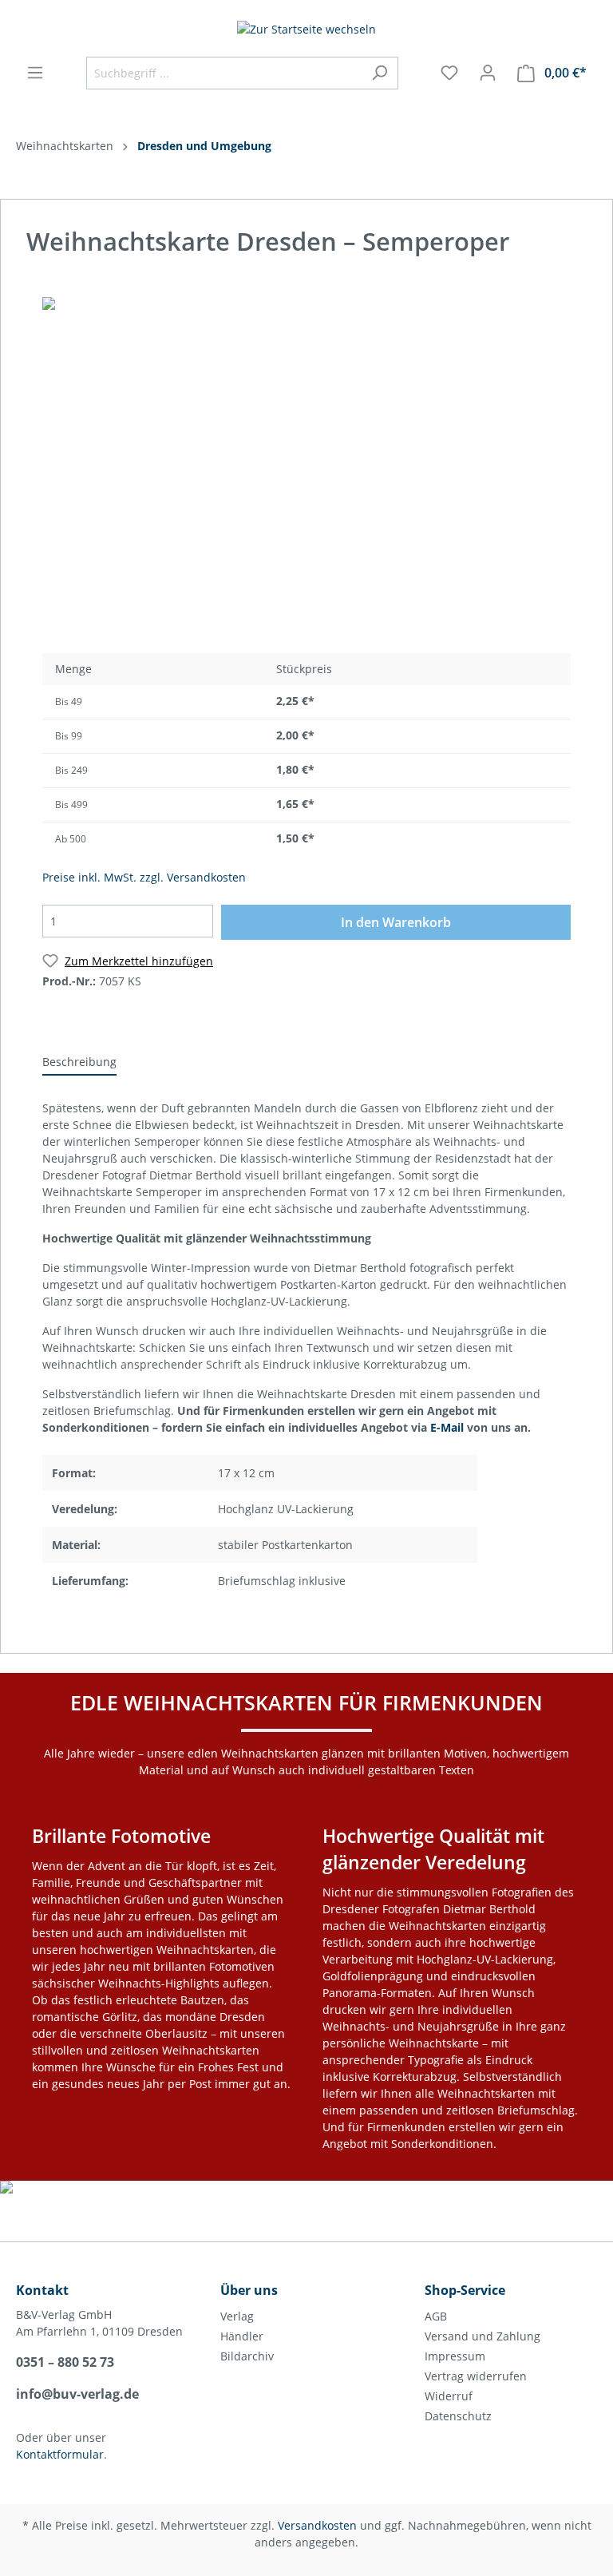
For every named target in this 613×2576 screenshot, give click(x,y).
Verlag (237, 2316)
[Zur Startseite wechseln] (306, 28)
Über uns (249, 2290)
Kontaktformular (60, 2454)
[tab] (79, 1061)
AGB (436, 2316)
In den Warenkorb (396, 922)
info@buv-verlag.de (77, 2394)
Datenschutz (458, 2416)
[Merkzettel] (449, 73)
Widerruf (449, 2396)
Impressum (455, 2356)
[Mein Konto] (488, 73)
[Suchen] (380, 73)
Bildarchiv (247, 2356)
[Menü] (35, 73)
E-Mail (447, 1427)
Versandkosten (317, 2525)
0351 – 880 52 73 (65, 2362)
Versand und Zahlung (482, 2336)
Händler (242, 2336)
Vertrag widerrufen (476, 2376)
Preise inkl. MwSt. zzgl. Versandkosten (144, 877)
